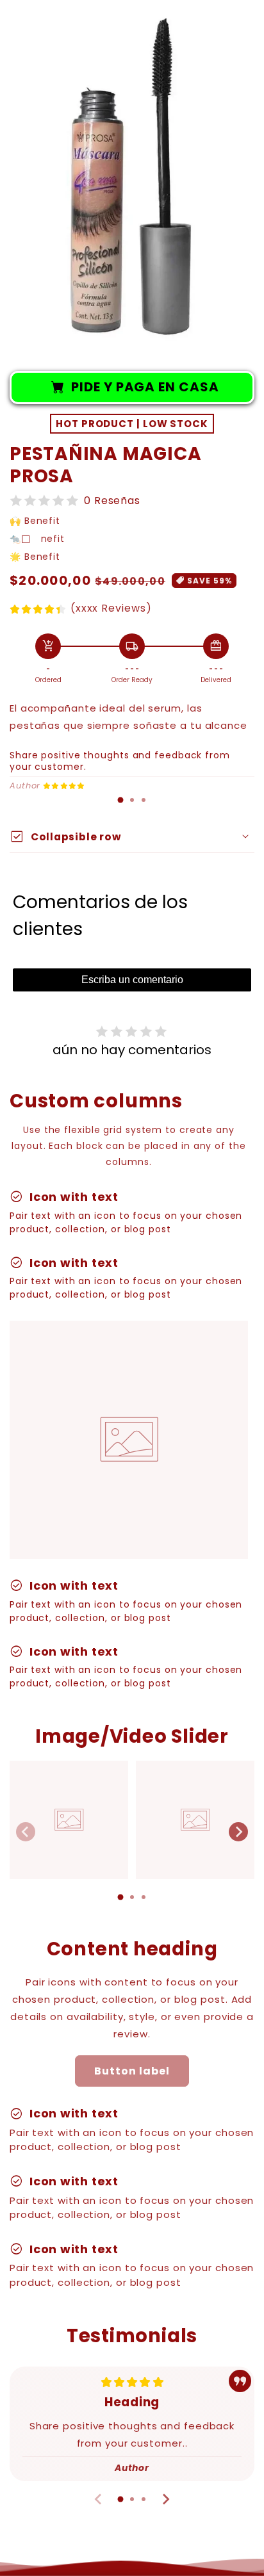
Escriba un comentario (132, 980)
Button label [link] (132, 2071)
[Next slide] (238, 1832)
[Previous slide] (26, 1832)
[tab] (120, 800)
